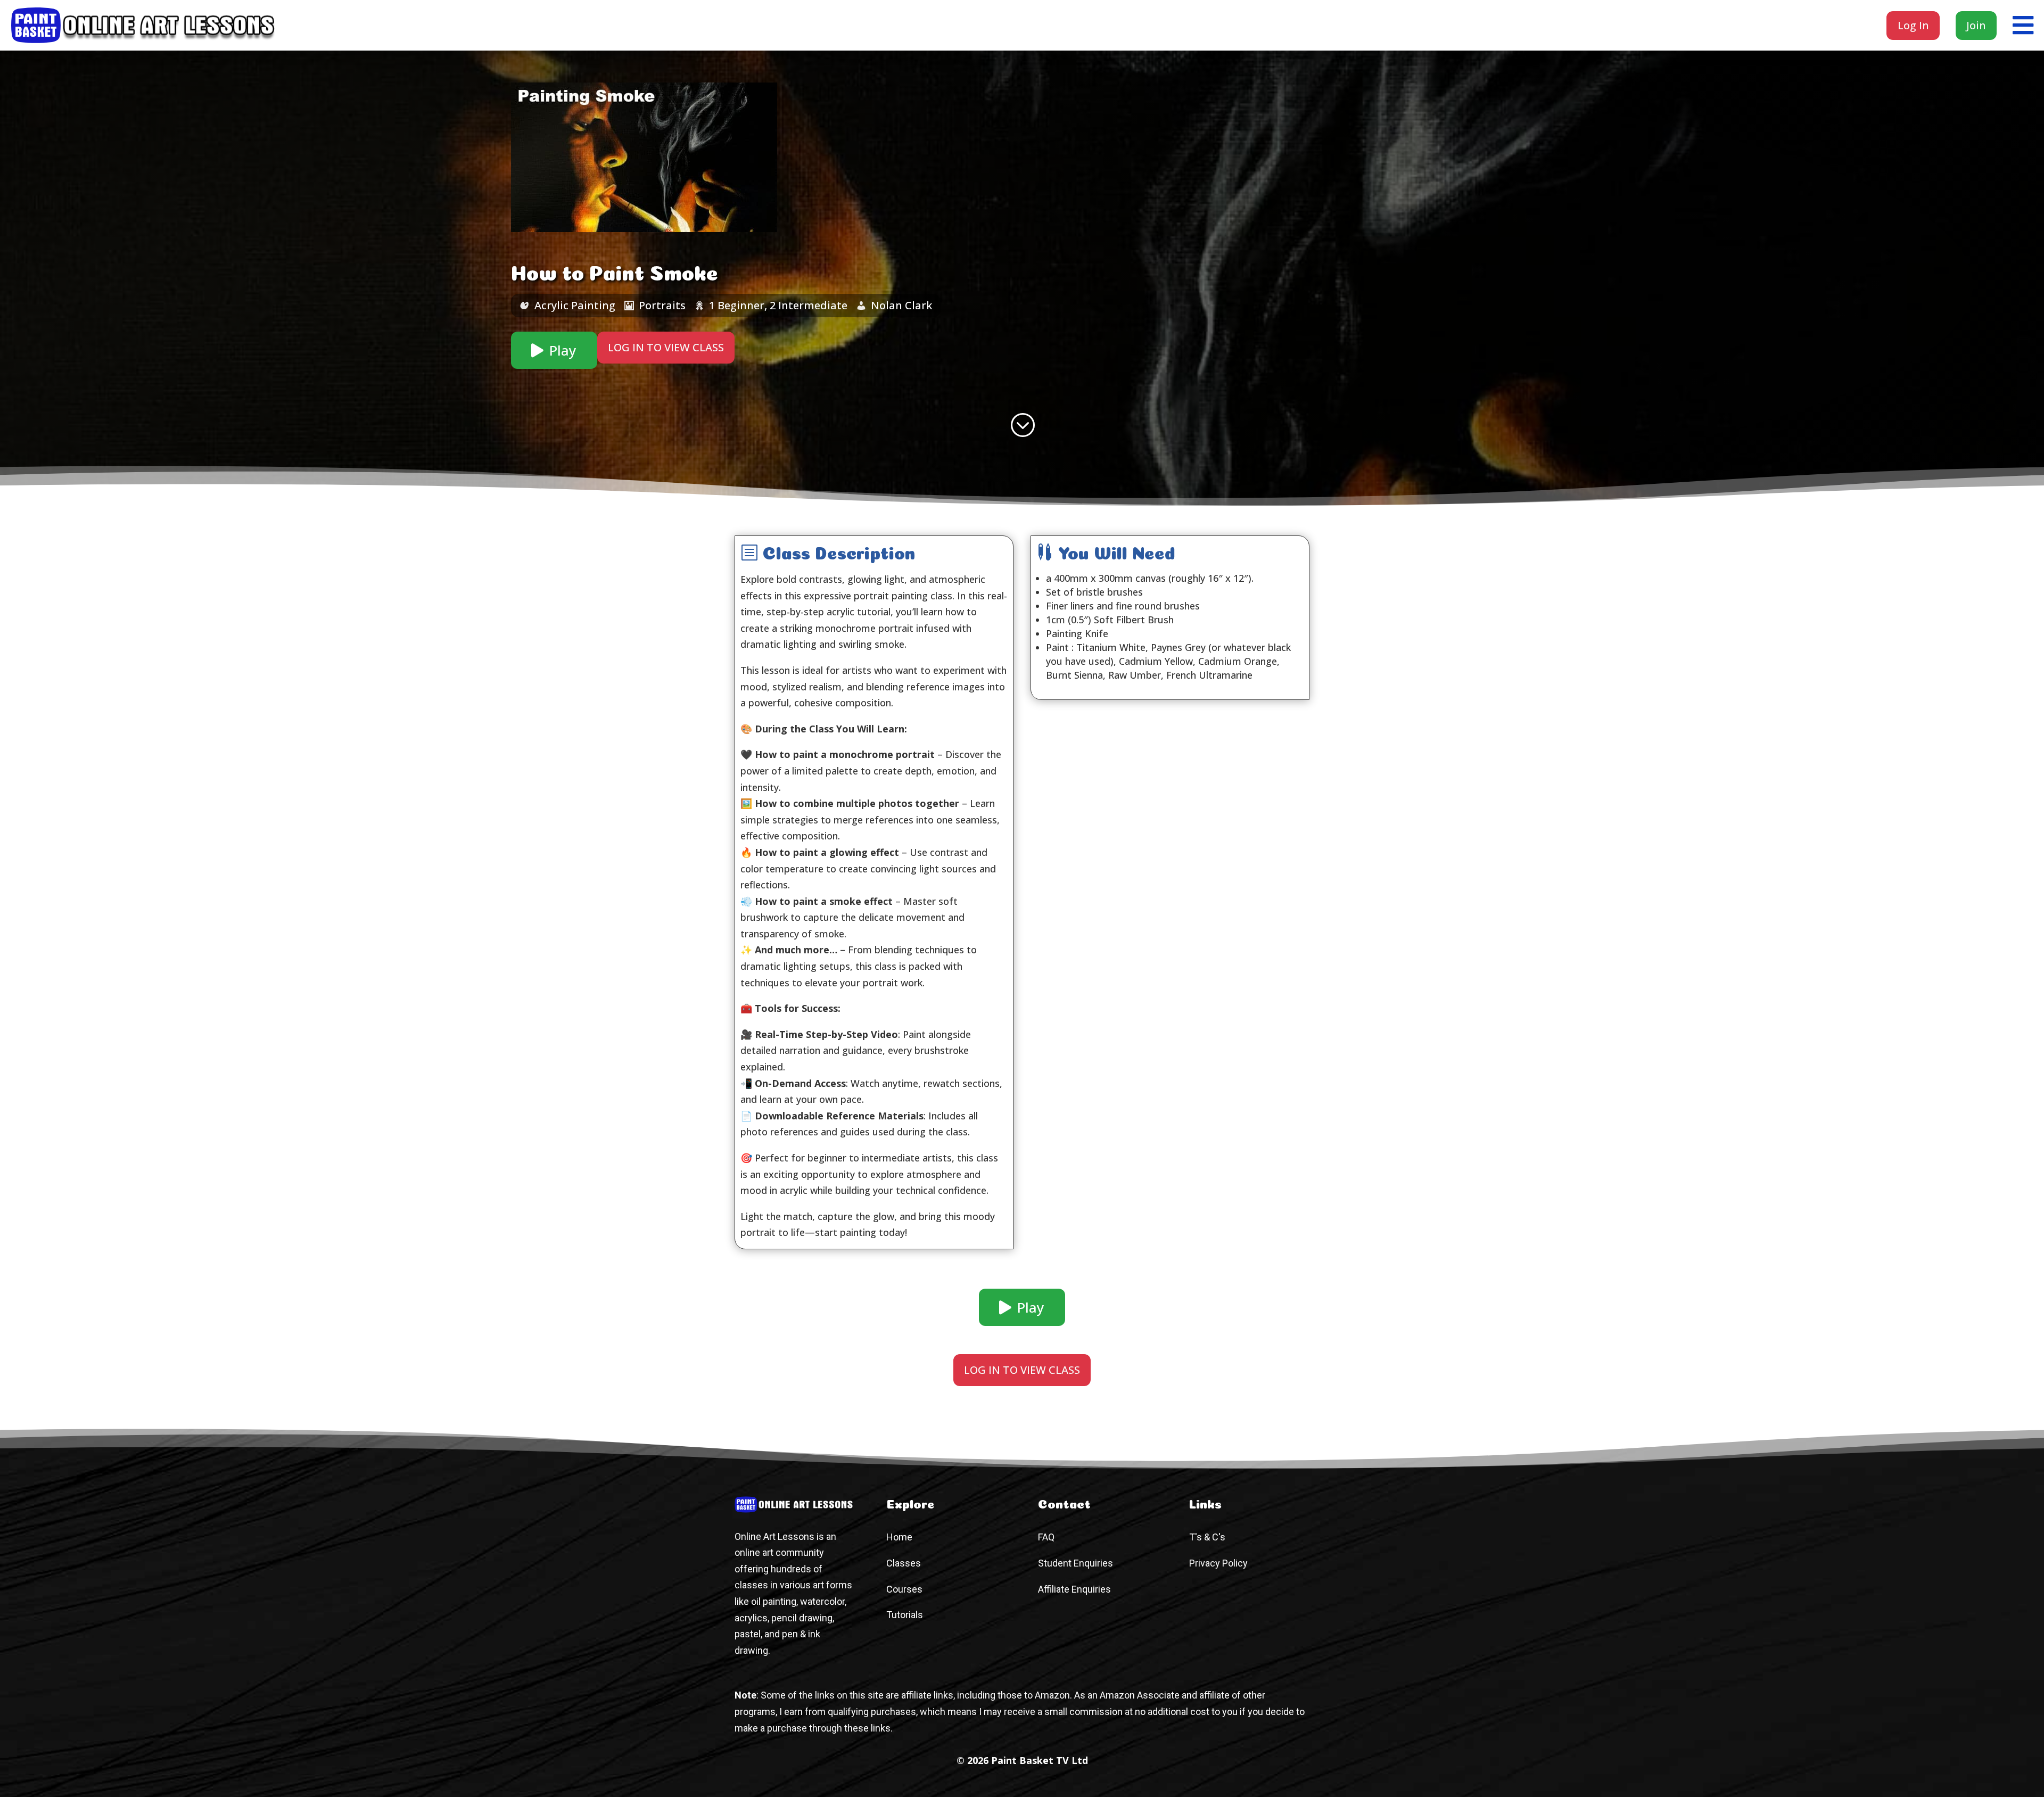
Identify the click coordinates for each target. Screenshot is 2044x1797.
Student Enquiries (1075, 1563)
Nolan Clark (901, 305)
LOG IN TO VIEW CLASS (666, 347)
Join (1976, 25)
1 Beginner (737, 305)
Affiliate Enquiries (1074, 1589)
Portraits (662, 305)
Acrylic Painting (575, 305)
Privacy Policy (1218, 1563)
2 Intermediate (809, 305)
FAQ (1046, 1537)
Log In (1913, 25)
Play (563, 350)
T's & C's (1207, 1537)
